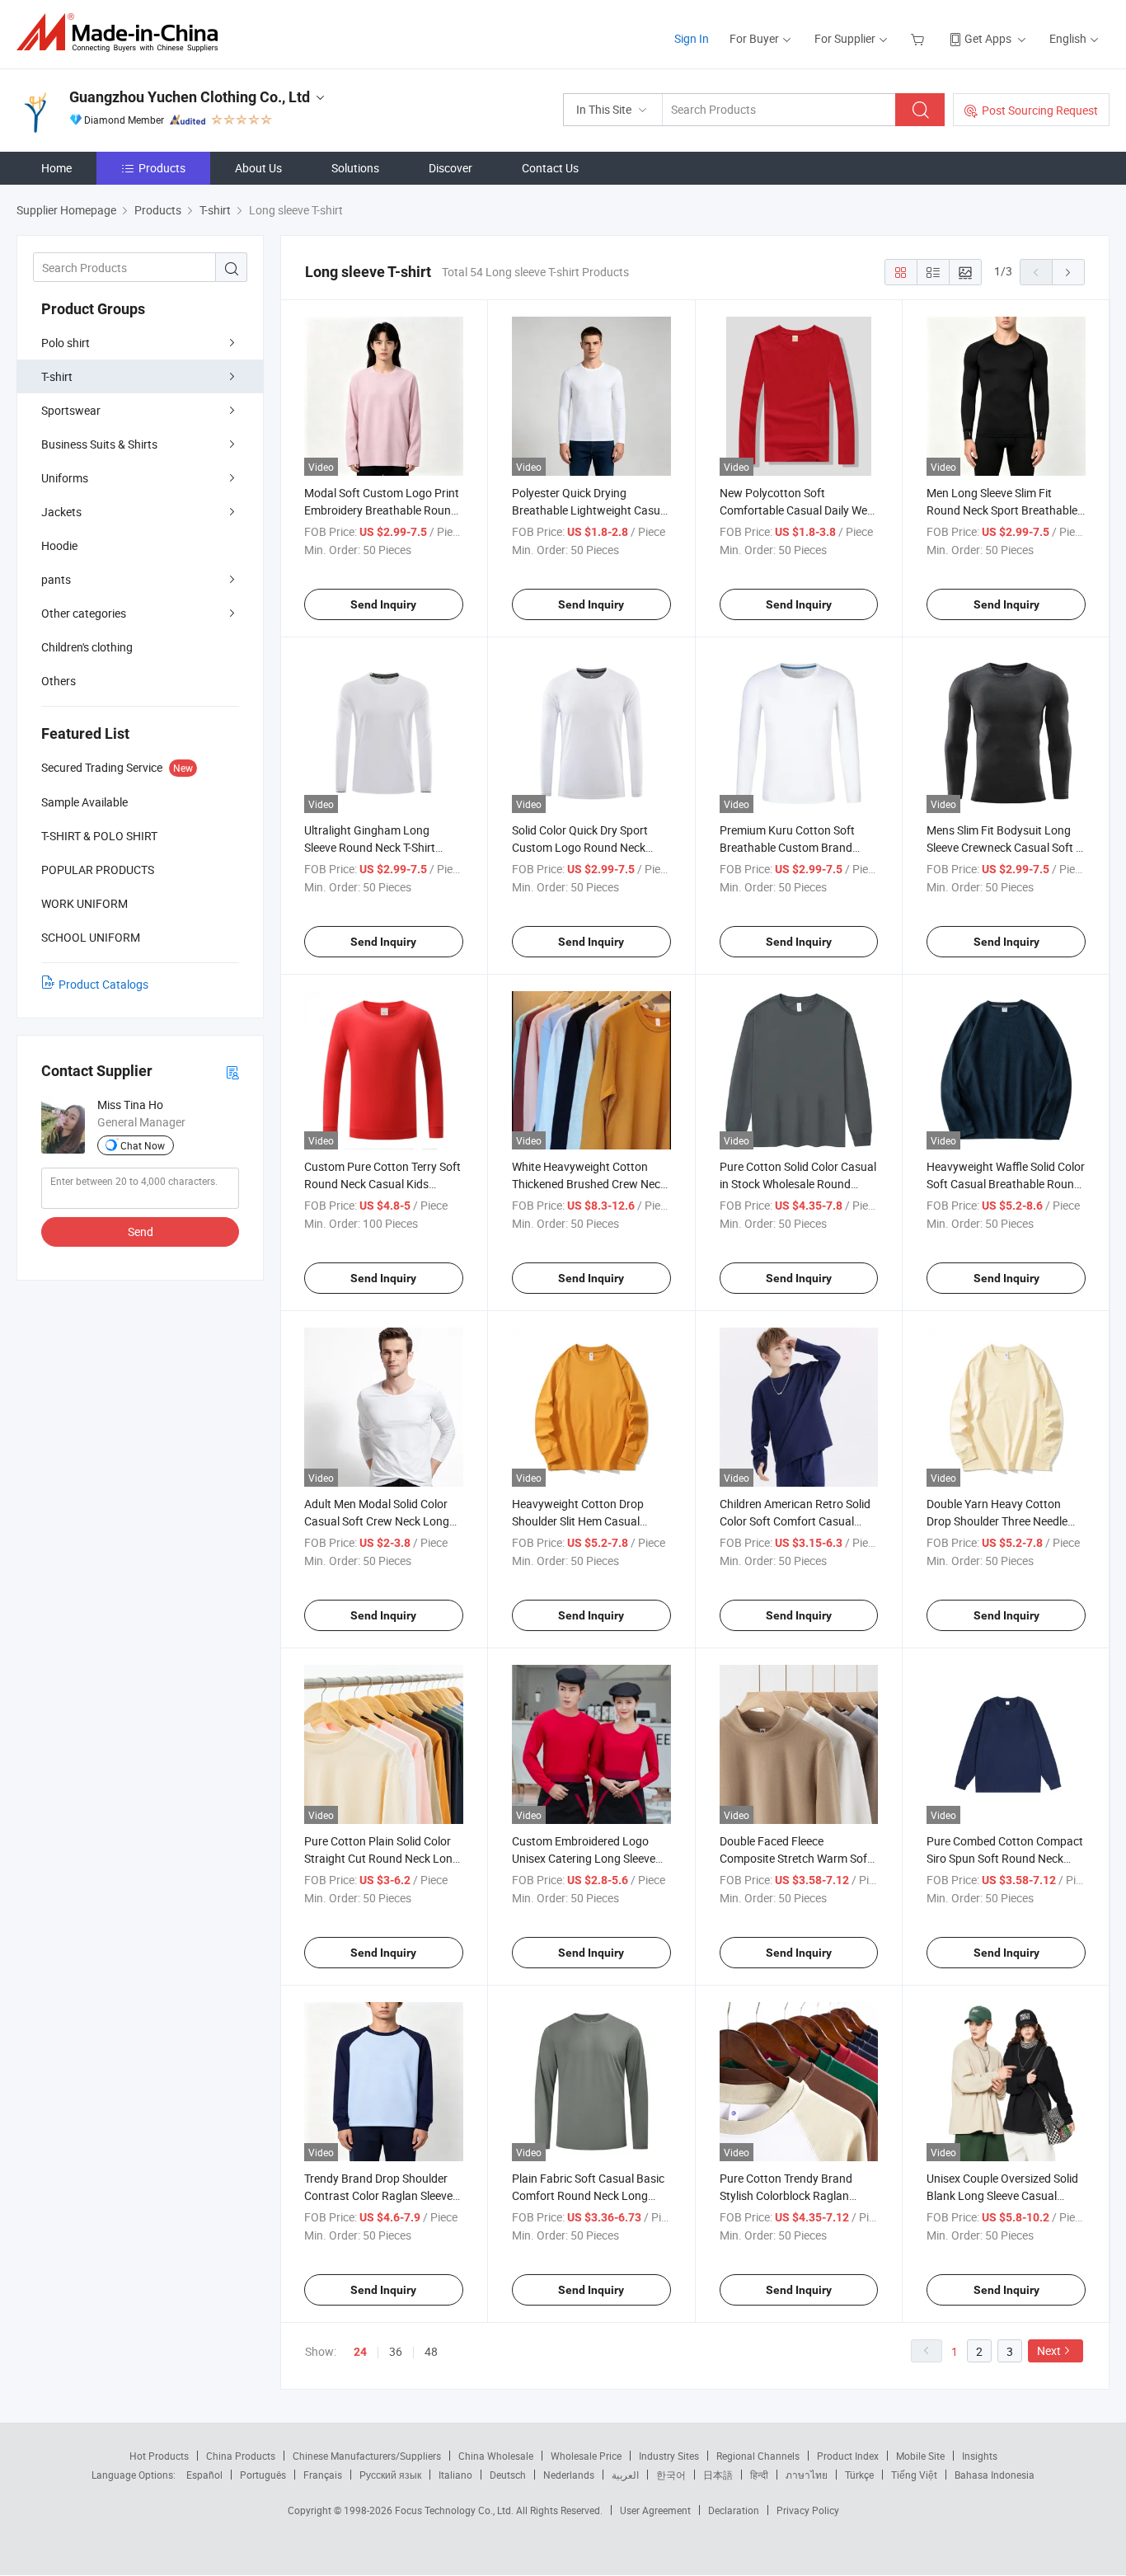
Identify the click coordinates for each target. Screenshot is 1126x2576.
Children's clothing (87, 647)
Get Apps (988, 38)
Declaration (734, 2510)
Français (323, 2475)
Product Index (848, 2456)
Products (162, 168)
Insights (980, 2456)
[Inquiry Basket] (920, 38)
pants (56, 579)
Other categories (84, 613)
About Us (258, 168)
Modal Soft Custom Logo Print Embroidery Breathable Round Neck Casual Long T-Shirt (382, 510)
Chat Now (143, 1145)
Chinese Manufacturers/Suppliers (367, 2456)
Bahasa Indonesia (995, 2475)
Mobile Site (920, 2456)
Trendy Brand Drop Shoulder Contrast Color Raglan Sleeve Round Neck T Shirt (378, 2195)
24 (360, 2352)
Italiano (455, 2475)
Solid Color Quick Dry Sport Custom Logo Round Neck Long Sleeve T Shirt (580, 847)
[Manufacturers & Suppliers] (122, 33)
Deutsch (508, 2475)
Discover (450, 168)
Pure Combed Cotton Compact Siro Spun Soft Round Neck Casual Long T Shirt (1005, 1858)
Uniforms (65, 478)
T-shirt (57, 376)
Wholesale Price (586, 2456)
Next (1049, 2350)
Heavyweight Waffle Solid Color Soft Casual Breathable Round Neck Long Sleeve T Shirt (1006, 1184)
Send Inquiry (383, 604)
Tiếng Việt (914, 2475)
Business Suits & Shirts (99, 444)
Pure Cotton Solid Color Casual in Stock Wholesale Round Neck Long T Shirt (798, 1184)
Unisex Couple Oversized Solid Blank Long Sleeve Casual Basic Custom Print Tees (1002, 2195)
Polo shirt (66, 343)
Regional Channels (758, 2456)
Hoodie (59, 545)
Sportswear (71, 410)
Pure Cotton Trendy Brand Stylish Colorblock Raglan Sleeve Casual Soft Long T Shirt (799, 2195)
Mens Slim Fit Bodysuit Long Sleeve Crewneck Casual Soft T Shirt (1004, 847)
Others (59, 681)
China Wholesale (496, 2456)
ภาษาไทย (807, 2475)
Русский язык (390, 2475)
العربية (625, 2475)
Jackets (61, 512)
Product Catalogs (103, 984)
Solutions (355, 168)
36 (396, 2351)
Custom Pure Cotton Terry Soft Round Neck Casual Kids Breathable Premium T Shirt (382, 1184)
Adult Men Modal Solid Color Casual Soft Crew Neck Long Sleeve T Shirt (377, 1521)
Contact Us (550, 168)
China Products (241, 2456)
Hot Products (159, 2456)
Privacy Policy (808, 2510)
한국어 (671, 2475)
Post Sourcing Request (1040, 110)
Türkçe (859, 2475)
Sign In (692, 38)
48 (431, 2351)
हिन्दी (759, 2475)
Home (56, 168)
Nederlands (569, 2475)
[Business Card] (232, 1072)
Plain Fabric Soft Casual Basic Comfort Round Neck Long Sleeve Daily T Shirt (588, 2195)
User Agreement (655, 2510)
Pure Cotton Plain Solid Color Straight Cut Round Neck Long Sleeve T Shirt (382, 1858)
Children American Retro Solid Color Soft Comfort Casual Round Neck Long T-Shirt (795, 1521)
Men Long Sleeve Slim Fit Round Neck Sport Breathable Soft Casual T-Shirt (1002, 510)
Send (141, 1232)
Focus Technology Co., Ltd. (455, 2510)
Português (263, 2475)
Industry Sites (669, 2456)
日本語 (718, 2475)
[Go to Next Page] (1068, 272)
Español (204, 2475)
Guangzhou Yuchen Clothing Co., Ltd (190, 97)
